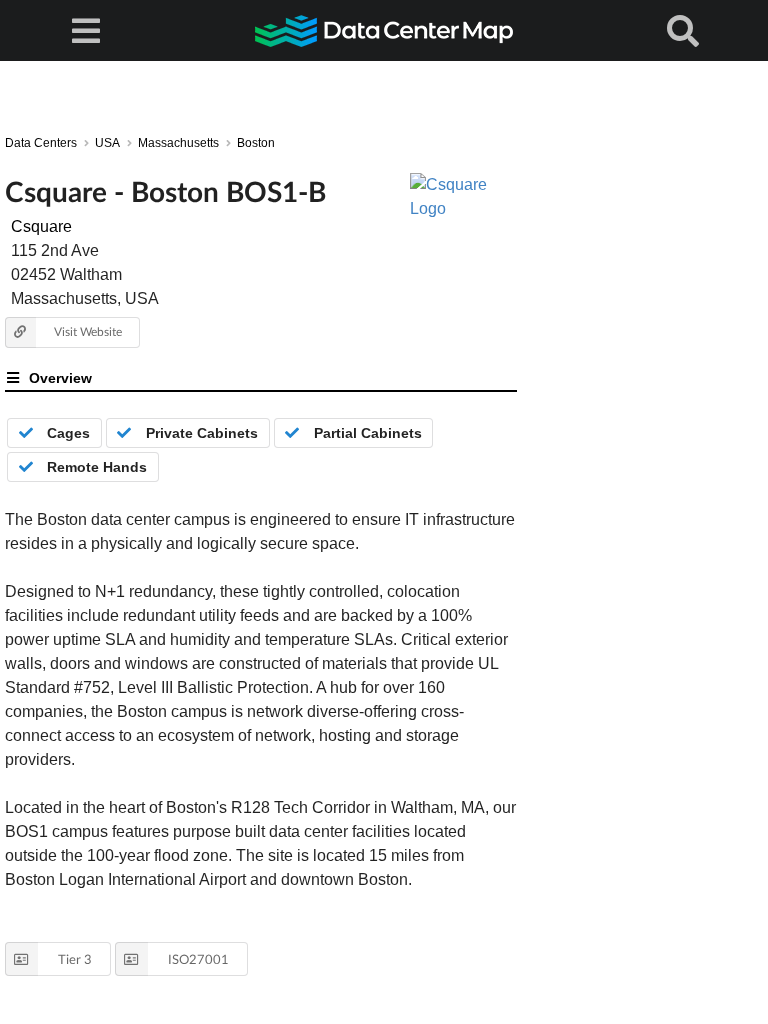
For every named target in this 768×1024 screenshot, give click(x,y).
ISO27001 (198, 959)
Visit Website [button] (88, 331)
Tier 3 (75, 959)
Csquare (41, 226)
